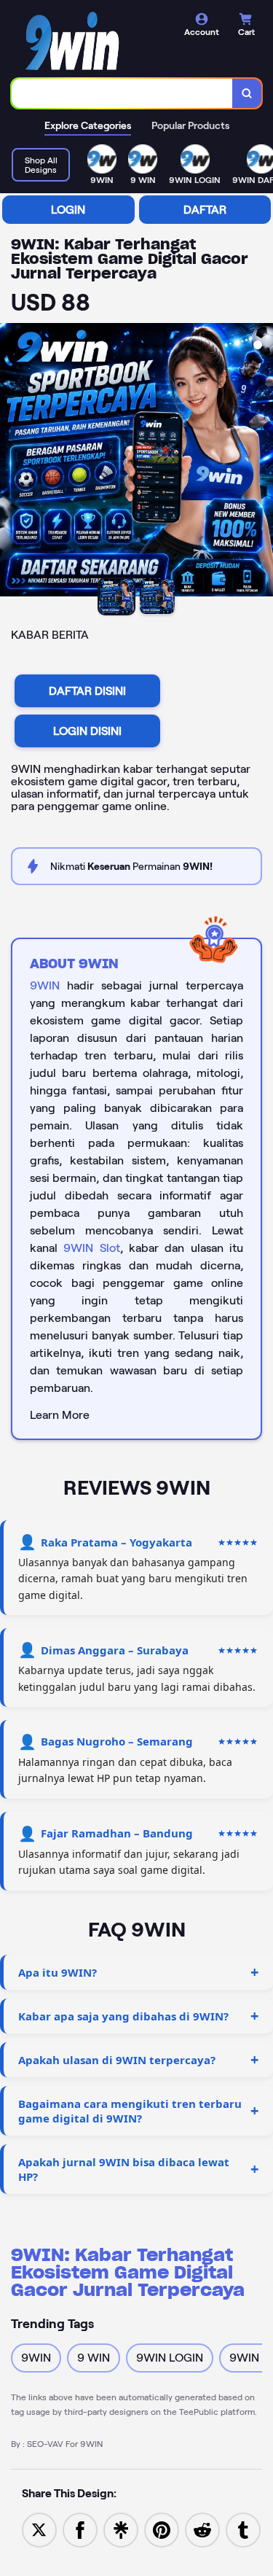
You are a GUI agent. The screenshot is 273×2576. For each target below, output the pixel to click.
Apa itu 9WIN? (58, 1972)
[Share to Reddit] (202, 2529)
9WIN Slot (91, 1248)
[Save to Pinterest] (162, 2529)
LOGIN (68, 210)
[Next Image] (261, 462)
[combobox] (122, 93)
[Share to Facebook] (80, 2529)
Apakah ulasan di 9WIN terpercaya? (117, 2060)
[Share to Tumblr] (243, 2529)
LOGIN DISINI (87, 731)
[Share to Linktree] (121, 2529)
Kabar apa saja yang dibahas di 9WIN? (123, 2016)
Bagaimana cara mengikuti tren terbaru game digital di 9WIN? (130, 2111)
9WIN (45, 985)
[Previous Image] (12, 462)
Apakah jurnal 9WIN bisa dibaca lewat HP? (124, 2169)
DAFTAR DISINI (87, 691)
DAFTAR (205, 210)
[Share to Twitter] (39, 2529)
